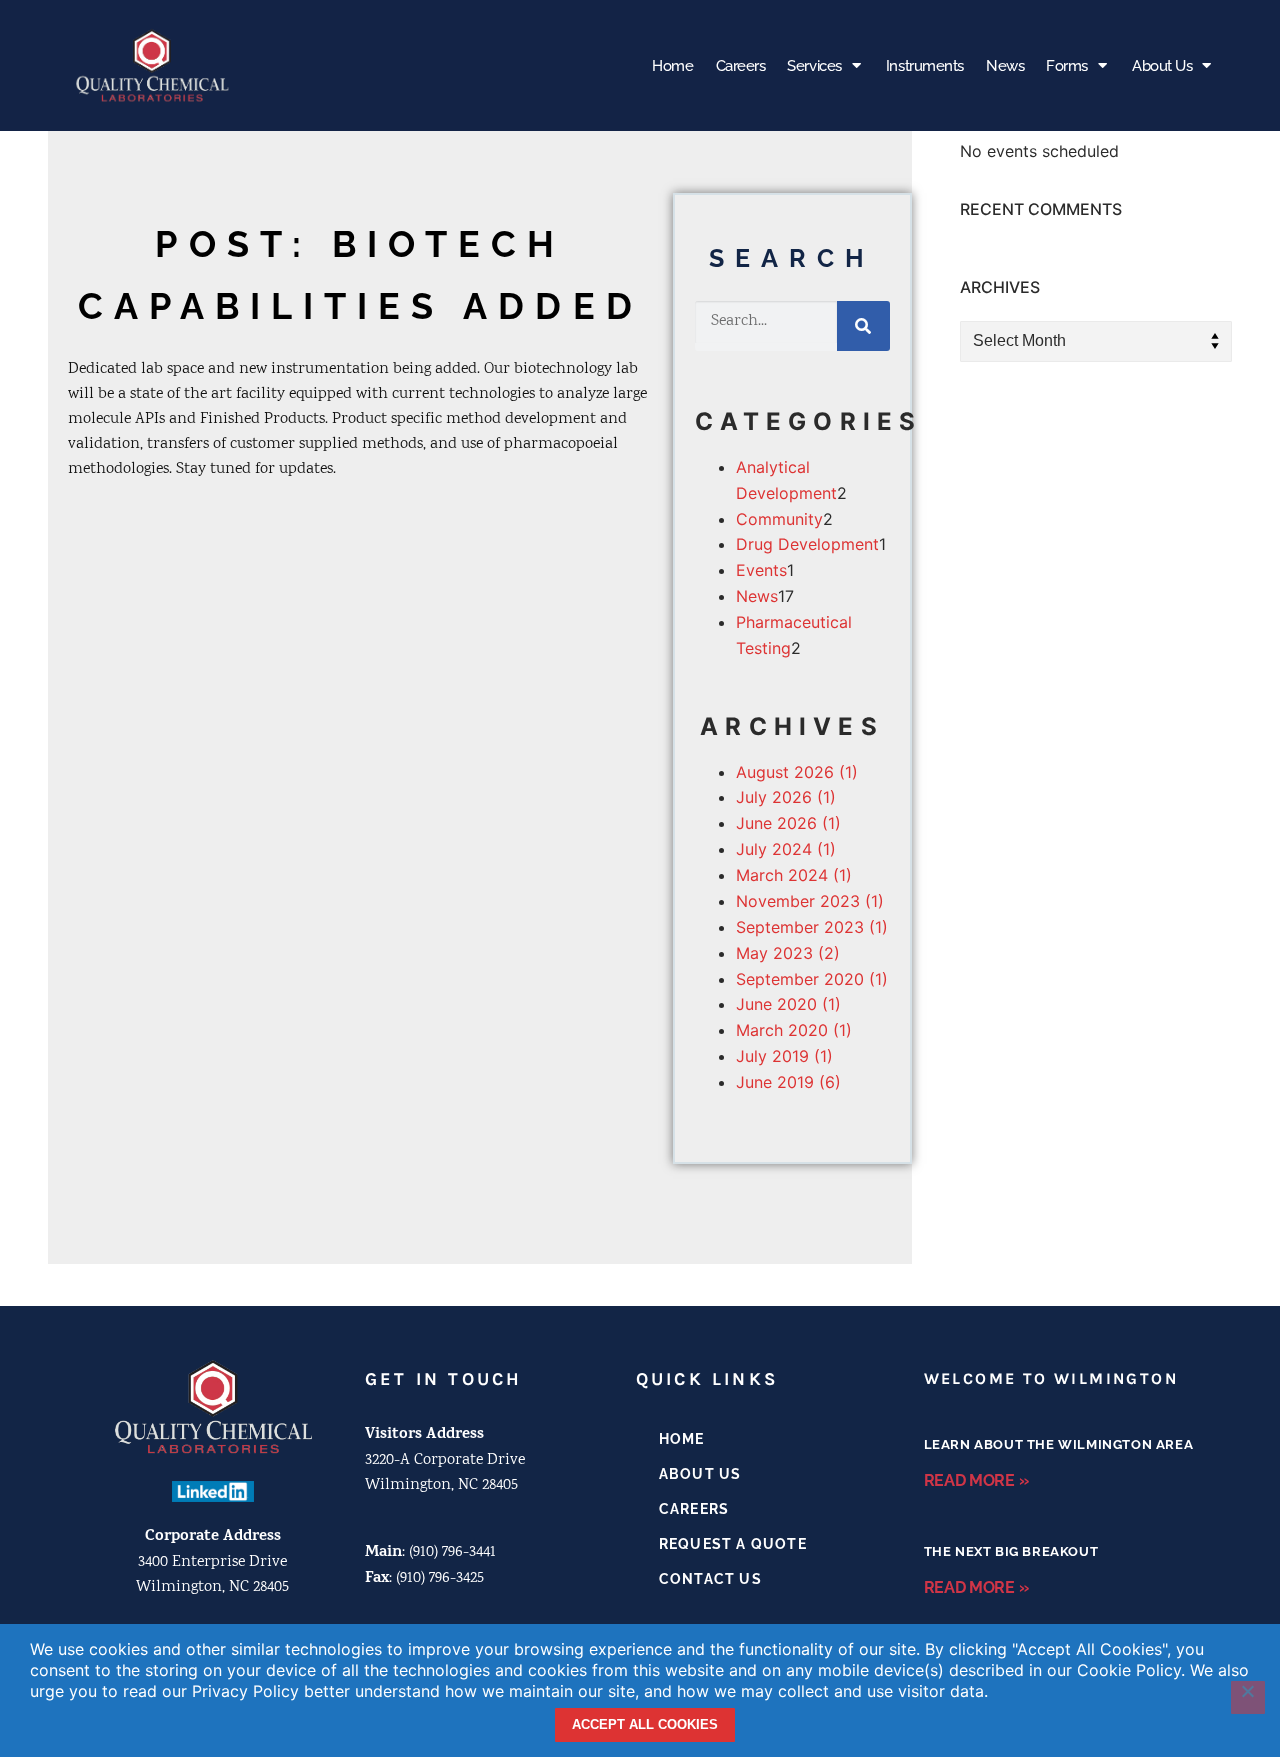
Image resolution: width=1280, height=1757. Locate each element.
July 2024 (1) (786, 849)
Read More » (976, 1480)
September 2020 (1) (812, 979)
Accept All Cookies (645, 1724)
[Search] (863, 326)
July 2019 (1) (784, 1056)
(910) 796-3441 (452, 1552)
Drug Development (807, 544)
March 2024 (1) (794, 875)
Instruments (925, 66)
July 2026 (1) (786, 797)
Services (814, 66)
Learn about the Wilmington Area (1059, 1444)
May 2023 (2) (788, 953)
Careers (741, 66)
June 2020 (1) (788, 1004)
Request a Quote (733, 1544)
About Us (1162, 66)
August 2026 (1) (797, 772)
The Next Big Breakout (1011, 1551)
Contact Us (710, 1579)
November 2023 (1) (810, 901)
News (1005, 66)
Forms (1067, 66)
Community (779, 519)
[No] (1248, 1698)
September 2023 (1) (812, 927)
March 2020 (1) (794, 1030)
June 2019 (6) (788, 1082)
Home (672, 66)
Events (761, 570)
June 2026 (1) (788, 823)
